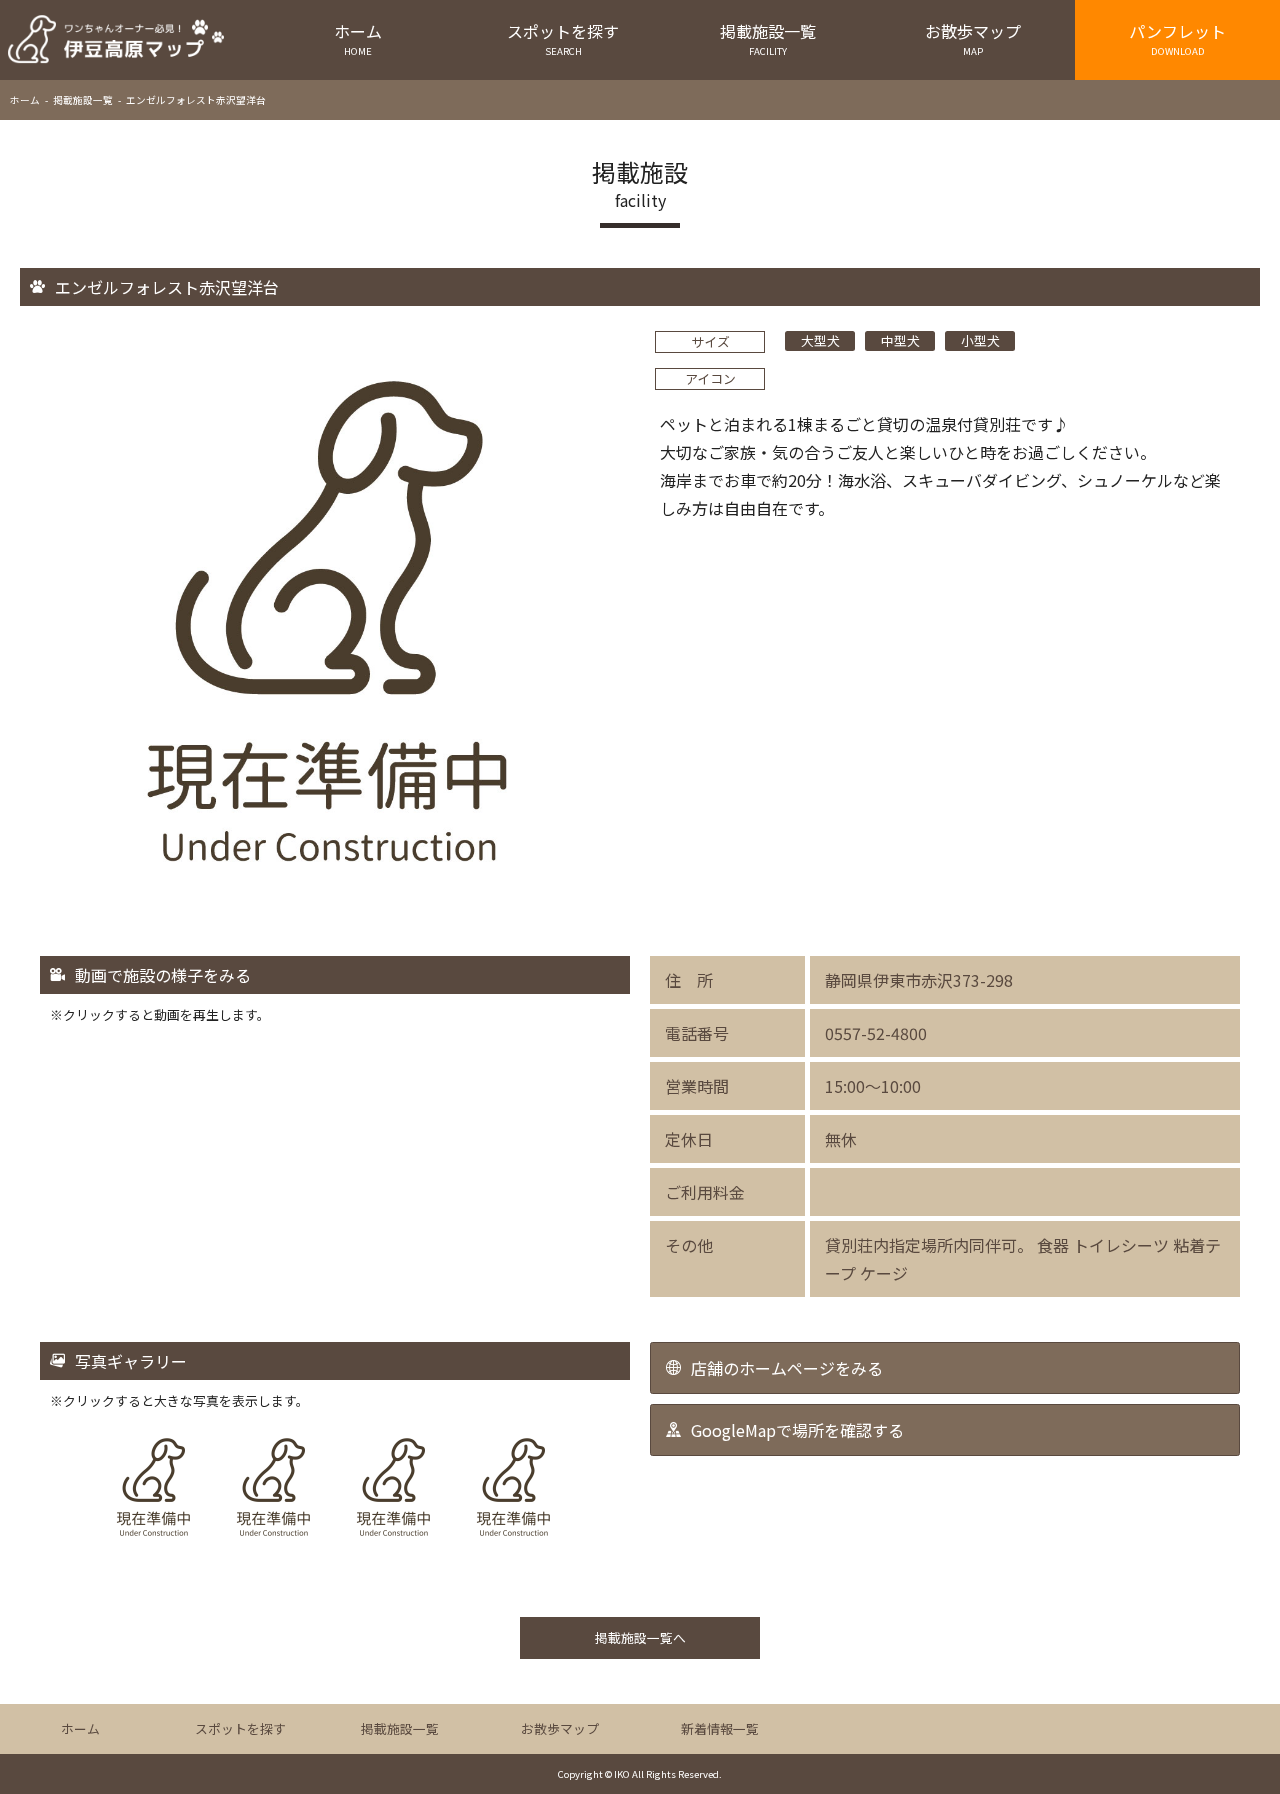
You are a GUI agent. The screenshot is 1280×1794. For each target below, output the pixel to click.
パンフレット (1177, 38)
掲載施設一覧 (768, 38)
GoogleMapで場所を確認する (797, 1430)
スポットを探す (563, 38)
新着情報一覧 (720, 1728)
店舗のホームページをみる (787, 1368)
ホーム (358, 38)
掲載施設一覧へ (640, 1637)
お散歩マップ (973, 38)
